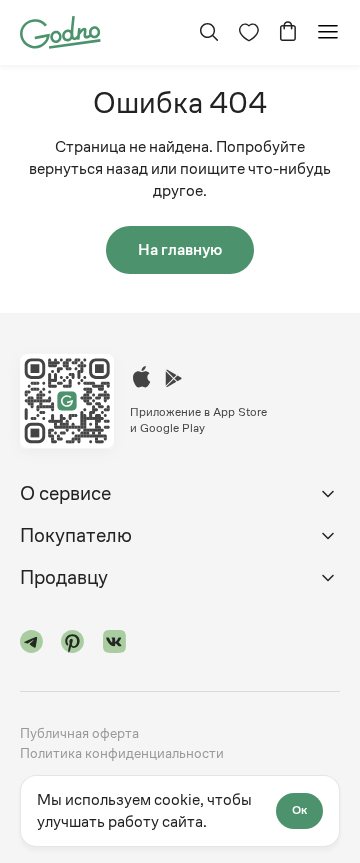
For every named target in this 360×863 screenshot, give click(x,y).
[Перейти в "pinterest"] (73, 644)
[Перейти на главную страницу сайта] (60, 30)
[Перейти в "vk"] (115, 644)
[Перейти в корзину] (288, 32)
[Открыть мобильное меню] (328, 32)
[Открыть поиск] (209, 32)
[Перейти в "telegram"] (32, 644)
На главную (180, 249)
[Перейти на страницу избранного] (249, 32)
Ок (299, 810)
